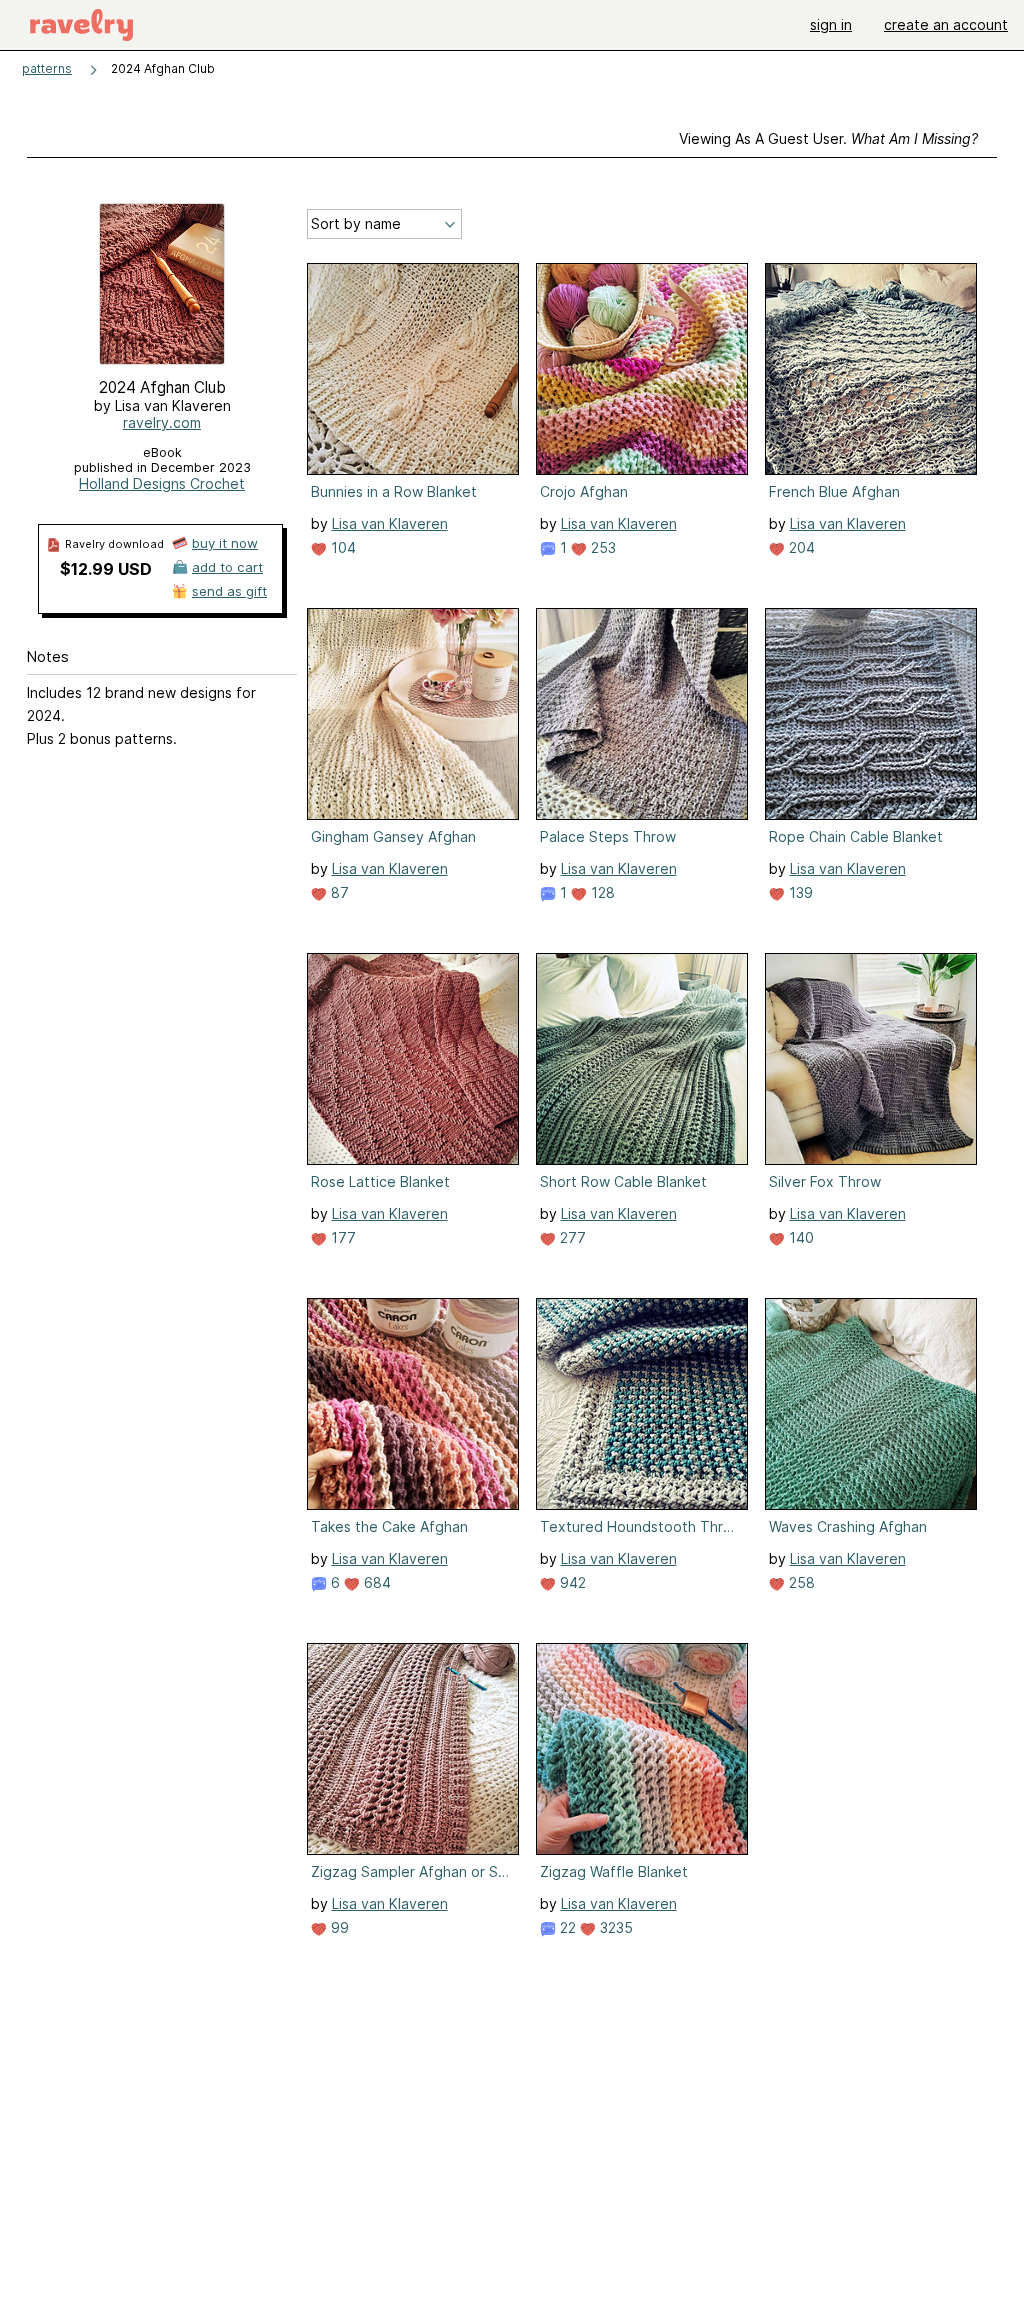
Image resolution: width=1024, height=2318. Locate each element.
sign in (831, 24)
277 (571, 1237)
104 (341, 547)
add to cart (227, 567)
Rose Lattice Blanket (380, 1181)
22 (566, 1927)
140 (799, 1237)
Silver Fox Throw (825, 1181)
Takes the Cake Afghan (389, 1526)
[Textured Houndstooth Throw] (642, 1404)
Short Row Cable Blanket (623, 1181)
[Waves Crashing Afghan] (871, 1404)
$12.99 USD (106, 569)
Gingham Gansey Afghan (393, 836)
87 (338, 892)
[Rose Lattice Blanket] (413, 1059)
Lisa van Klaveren (390, 523)
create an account (946, 24)
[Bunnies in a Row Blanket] (413, 369)
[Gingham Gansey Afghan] (413, 714)
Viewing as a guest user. (828, 138)
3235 (614, 1927)
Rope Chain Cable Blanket (856, 836)
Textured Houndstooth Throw (640, 1526)
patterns (47, 68)
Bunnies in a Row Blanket (394, 491)
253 (601, 547)
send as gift (229, 591)
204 (800, 547)
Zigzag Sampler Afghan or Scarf (411, 1871)
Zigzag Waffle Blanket (614, 1871)
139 (799, 892)
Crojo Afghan (584, 491)
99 (338, 1927)
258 (800, 1582)
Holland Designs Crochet (162, 483)
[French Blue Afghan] (871, 369)
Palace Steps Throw (608, 836)
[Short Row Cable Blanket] (642, 1059)
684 (375, 1582)
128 (601, 892)
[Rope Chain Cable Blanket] (871, 714)
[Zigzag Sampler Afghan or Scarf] (413, 1749)
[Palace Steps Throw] (642, 714)
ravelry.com (162, 422)
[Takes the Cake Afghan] (413, 1404)
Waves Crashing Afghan (848, 1526)
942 (571, 1582)
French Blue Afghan (834, 491)
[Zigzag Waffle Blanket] (642, 1749)
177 (341, 1237)
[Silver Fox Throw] (871, 1059)
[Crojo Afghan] (642, 369)
